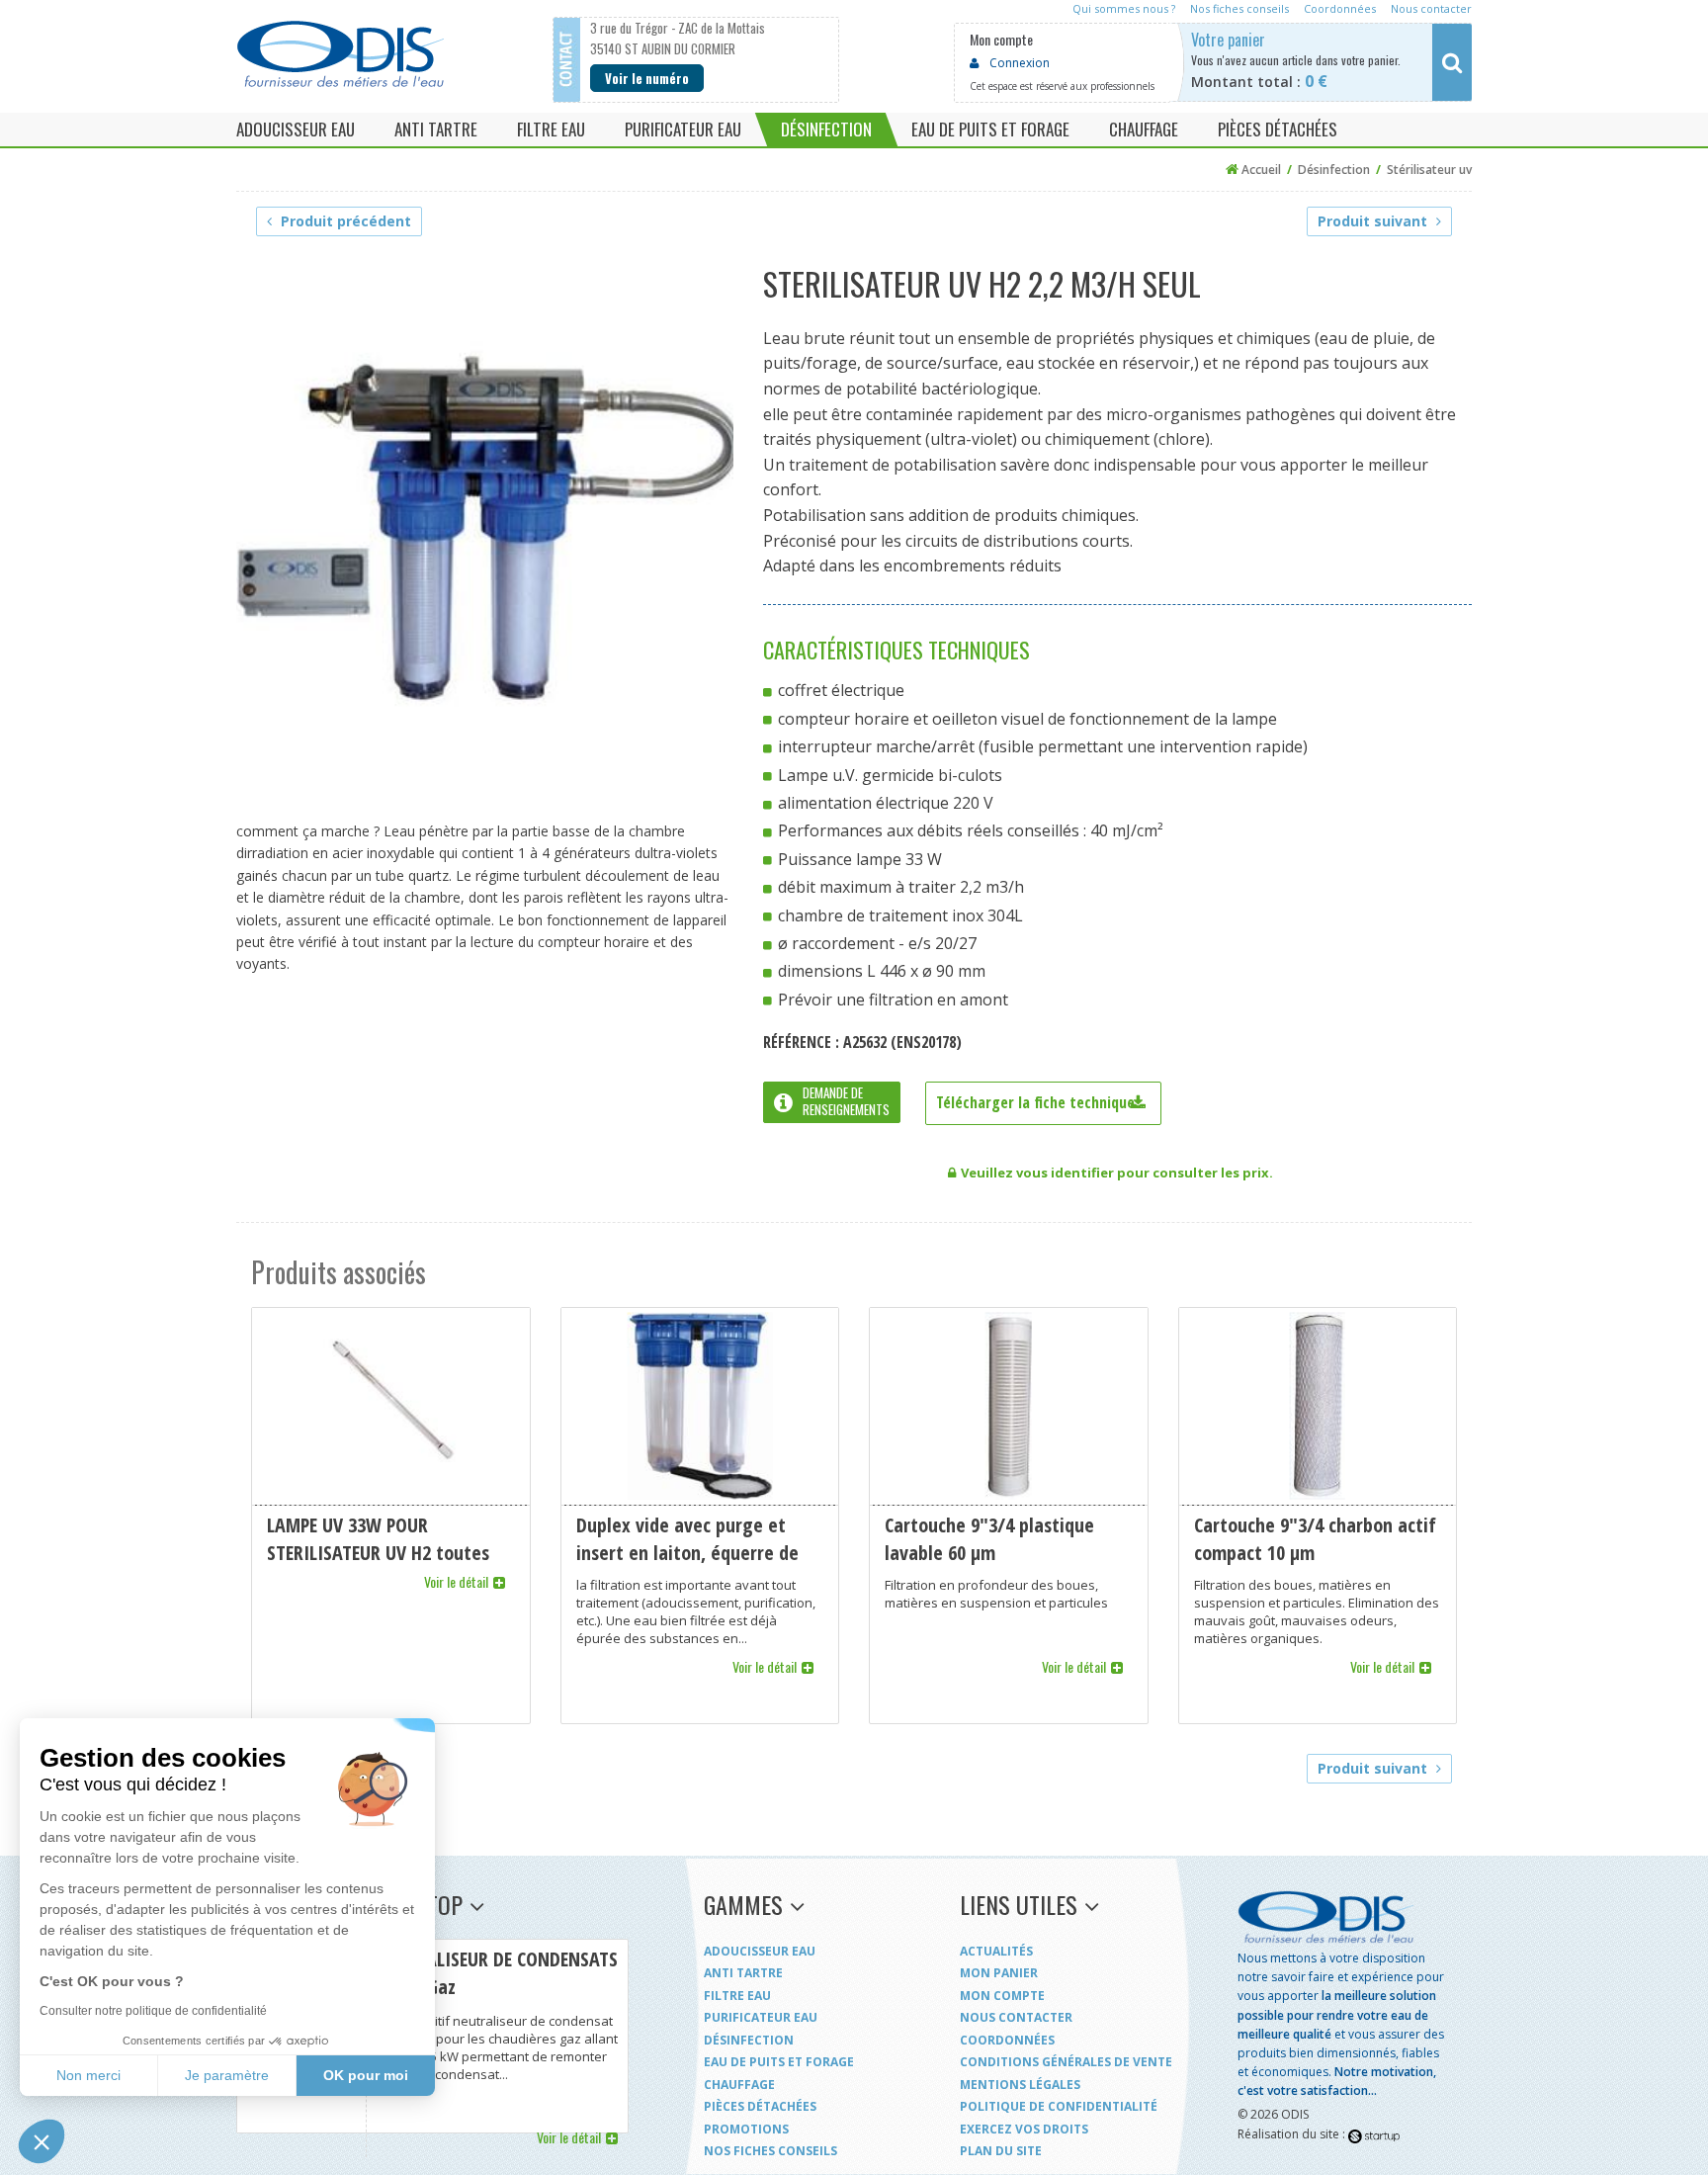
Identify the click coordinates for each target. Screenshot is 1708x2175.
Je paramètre (227, 2075)
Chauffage (739, 2085)
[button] (42, 2141)
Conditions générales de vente (1066, 2062)
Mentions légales (1020, 2085)
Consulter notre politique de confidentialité (153, 2011)
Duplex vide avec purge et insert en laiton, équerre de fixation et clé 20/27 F (700, 1516)
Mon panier (999, 1973)
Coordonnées (1007, 2040)
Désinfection (749, 2040)
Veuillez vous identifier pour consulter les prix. (1117, 1173)
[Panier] (1341, 62)
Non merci (88, 2075)
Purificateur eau (761, 2017)
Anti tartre (743, 1973)
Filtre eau (737, 1996)
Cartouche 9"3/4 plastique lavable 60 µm (1009, 1516)
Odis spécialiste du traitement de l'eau (340, 54)
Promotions (746, 2129)
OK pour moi (366, 2075)
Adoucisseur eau (760, 1951)
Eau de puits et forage (779, 2062)
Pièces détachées (760, 2106)
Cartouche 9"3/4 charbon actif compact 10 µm (1318, 1516)
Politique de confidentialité (1059, 2106)
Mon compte (1002, 1996)
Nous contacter (1016, 2017)
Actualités (996, 1951)
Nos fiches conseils (770, 2151)
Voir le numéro (647, 78)
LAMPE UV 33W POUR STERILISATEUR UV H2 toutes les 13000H (391, 1516)
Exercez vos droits (1024, 2129)
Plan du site (1001, 2151)
